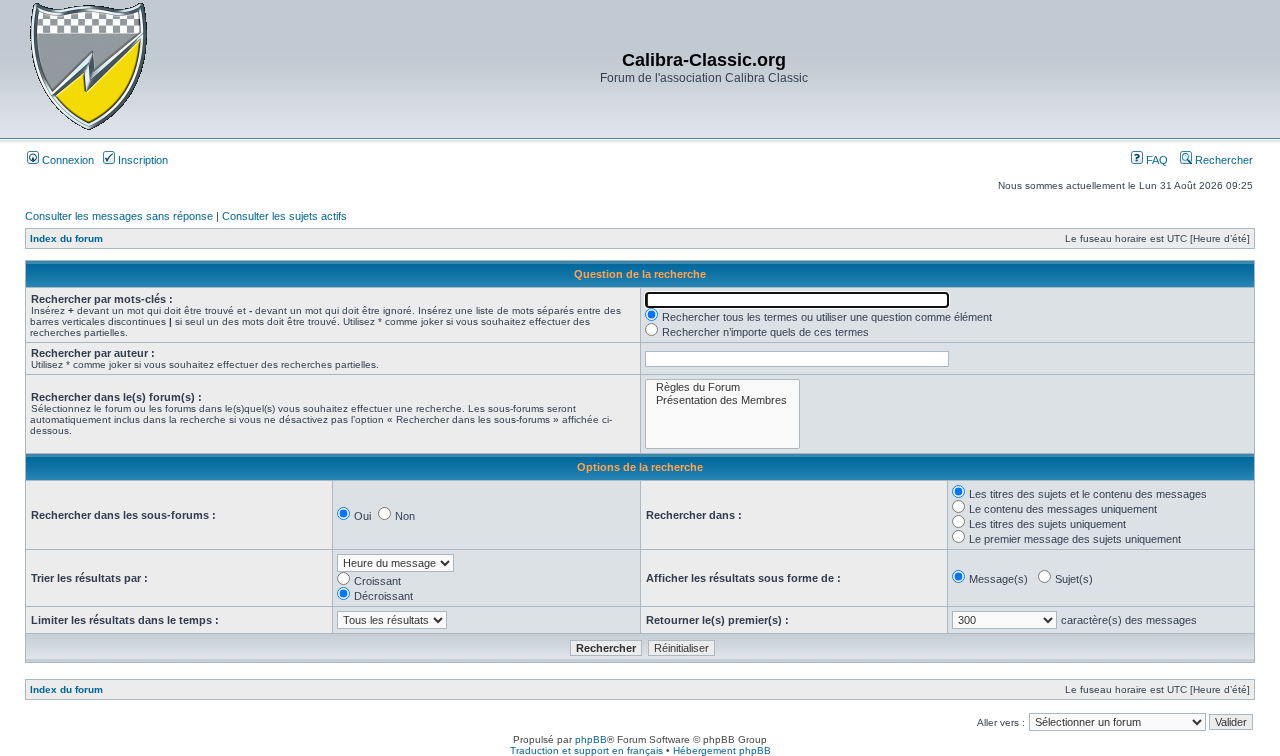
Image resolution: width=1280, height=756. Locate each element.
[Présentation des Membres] (722, 400)
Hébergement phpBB (722, 750)
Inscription (141, 160)
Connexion (66, 160)
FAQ (1155, 160)
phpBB (591, 739)
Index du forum (66, 238)
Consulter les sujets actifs (284, 216)
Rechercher (1222, 160)
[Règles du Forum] (722, 387)
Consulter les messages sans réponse (119, 216)
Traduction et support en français (586, 750)
